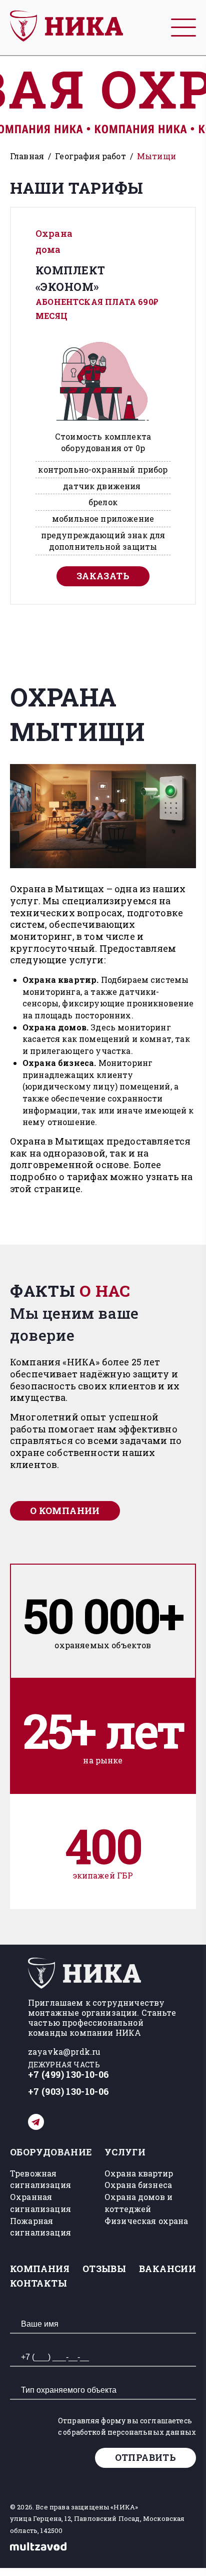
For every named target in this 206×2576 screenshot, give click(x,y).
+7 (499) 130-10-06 (68, 2075)
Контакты (38, 2283)
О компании (65, 1511)
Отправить (145, 2457)
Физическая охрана (146, 2221)
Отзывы (104, 2269)
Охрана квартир (139, 2173)
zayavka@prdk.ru (64, 2052)
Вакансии (167, 2269)
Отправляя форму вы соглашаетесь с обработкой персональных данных (127, 2427)
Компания (40, 2269)
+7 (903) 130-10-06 (68, 2092)
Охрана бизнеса (138, 2185)
